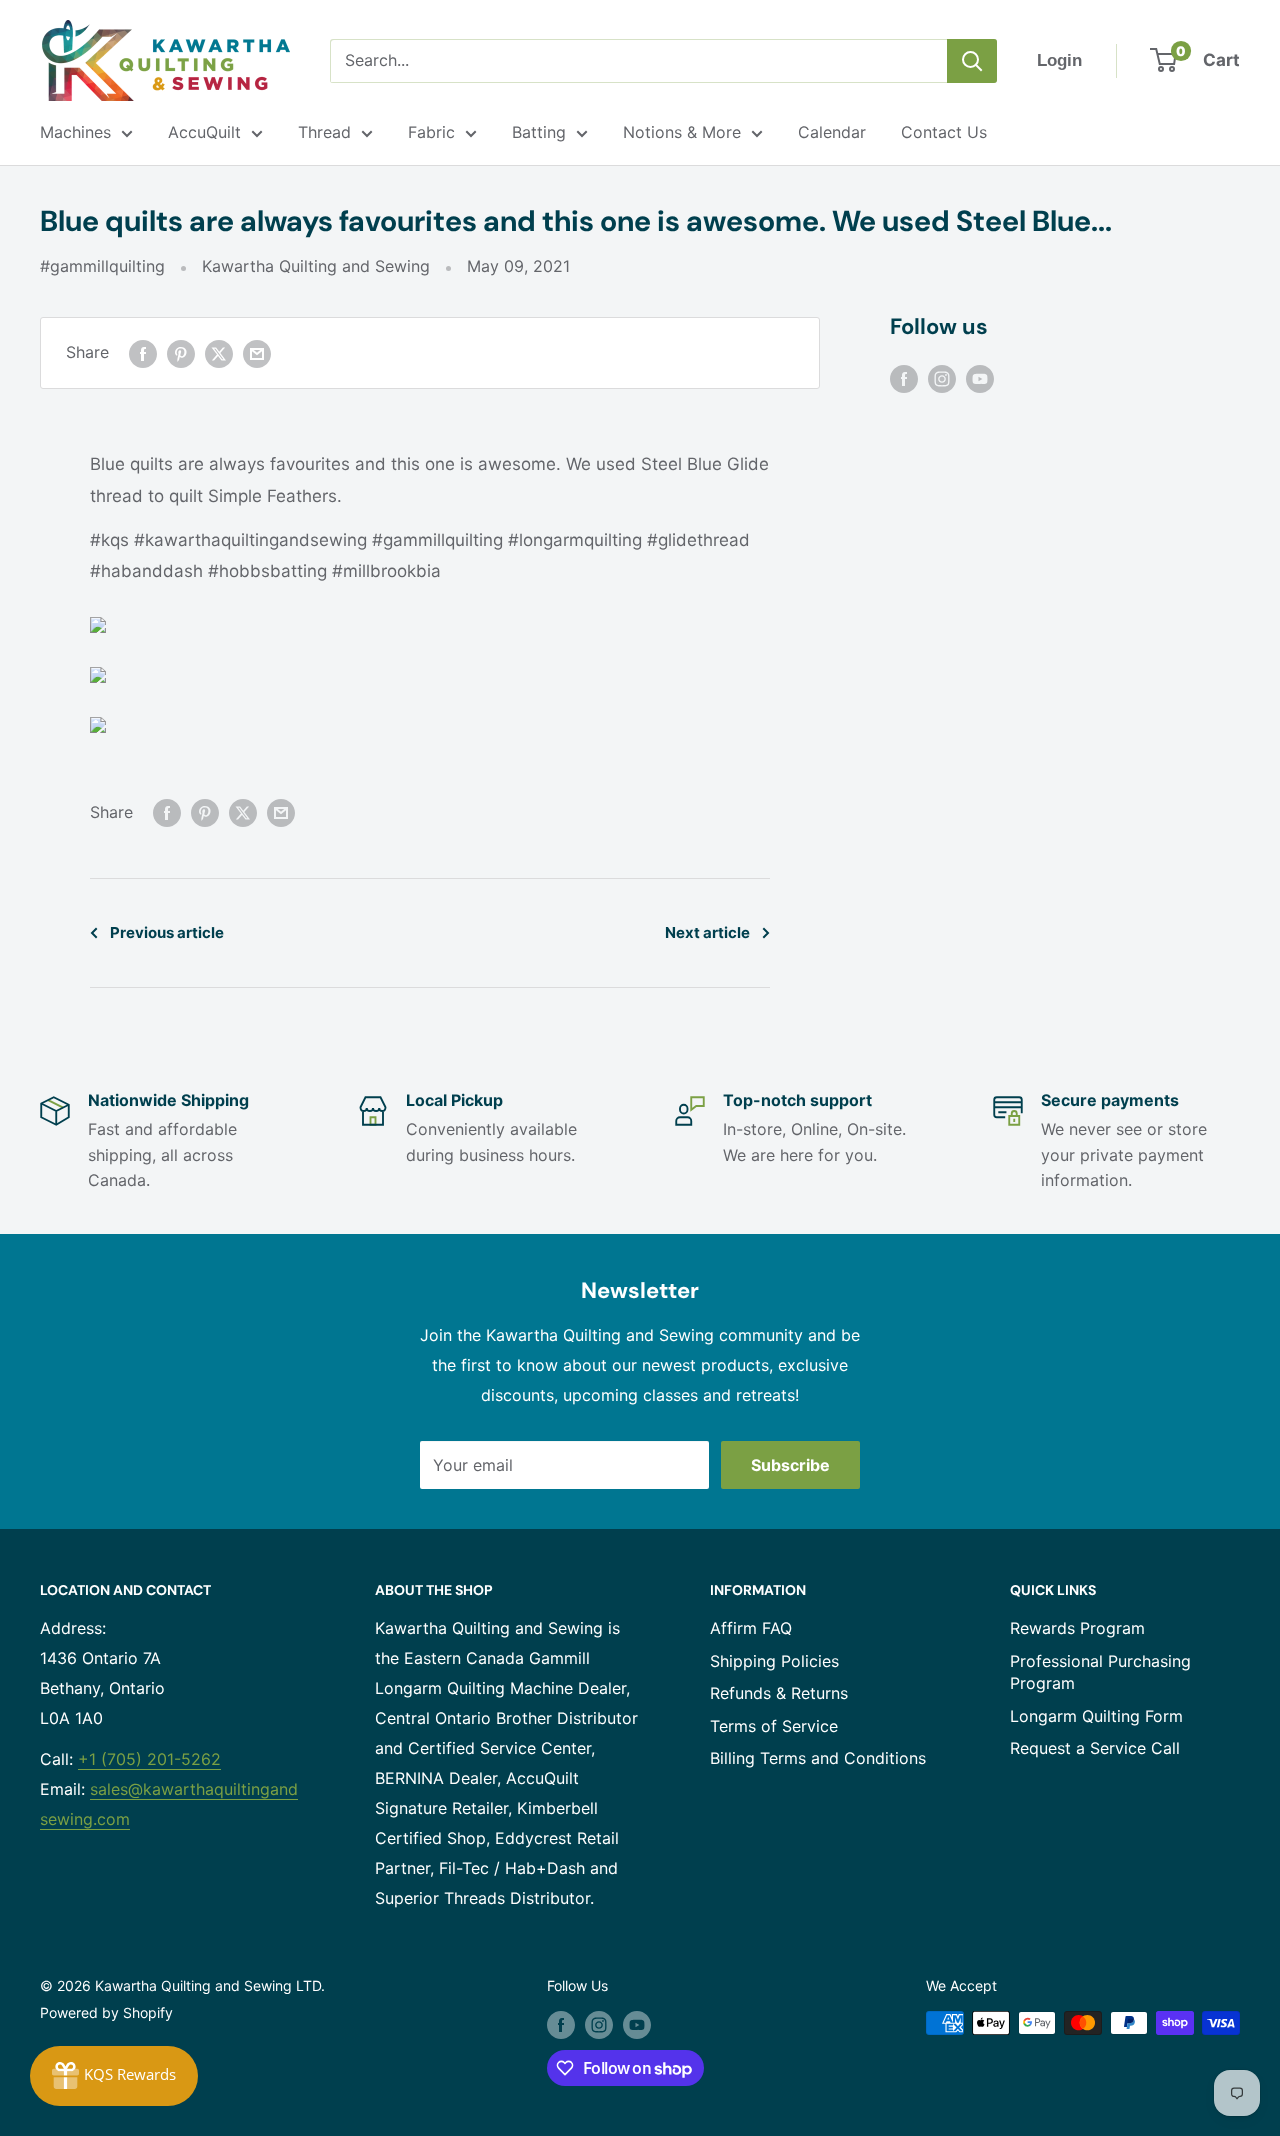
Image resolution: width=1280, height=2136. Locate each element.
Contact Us (944, 132)
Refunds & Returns (779, 1693)
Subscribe (790, 1465)
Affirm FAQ (751, 1628)
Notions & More (682, 132)
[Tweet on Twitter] (219, 353)
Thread (324, 132)
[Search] (972, 61)
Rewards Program (1077, 1628)
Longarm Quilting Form (1096, 1716)
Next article (707, 932)
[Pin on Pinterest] (181, 353)
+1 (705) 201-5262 (149, 1759)
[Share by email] (257, 353)
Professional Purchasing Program (1100, 1672)
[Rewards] (114, 2076)
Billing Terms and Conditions (818, 1758)
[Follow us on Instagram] (942, 378)
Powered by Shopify (106, 2012)
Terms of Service (774, 1726)
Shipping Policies (774, 1661)
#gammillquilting (102, 266)
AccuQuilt (204, 132)
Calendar (832, 132)
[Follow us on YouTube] (980, 378)
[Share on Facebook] (143, 353)
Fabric (431, 132)
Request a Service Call (1095, 1748)
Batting (539, 132)
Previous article (167, 932)
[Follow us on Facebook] (904, 378)
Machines (75, 132)
